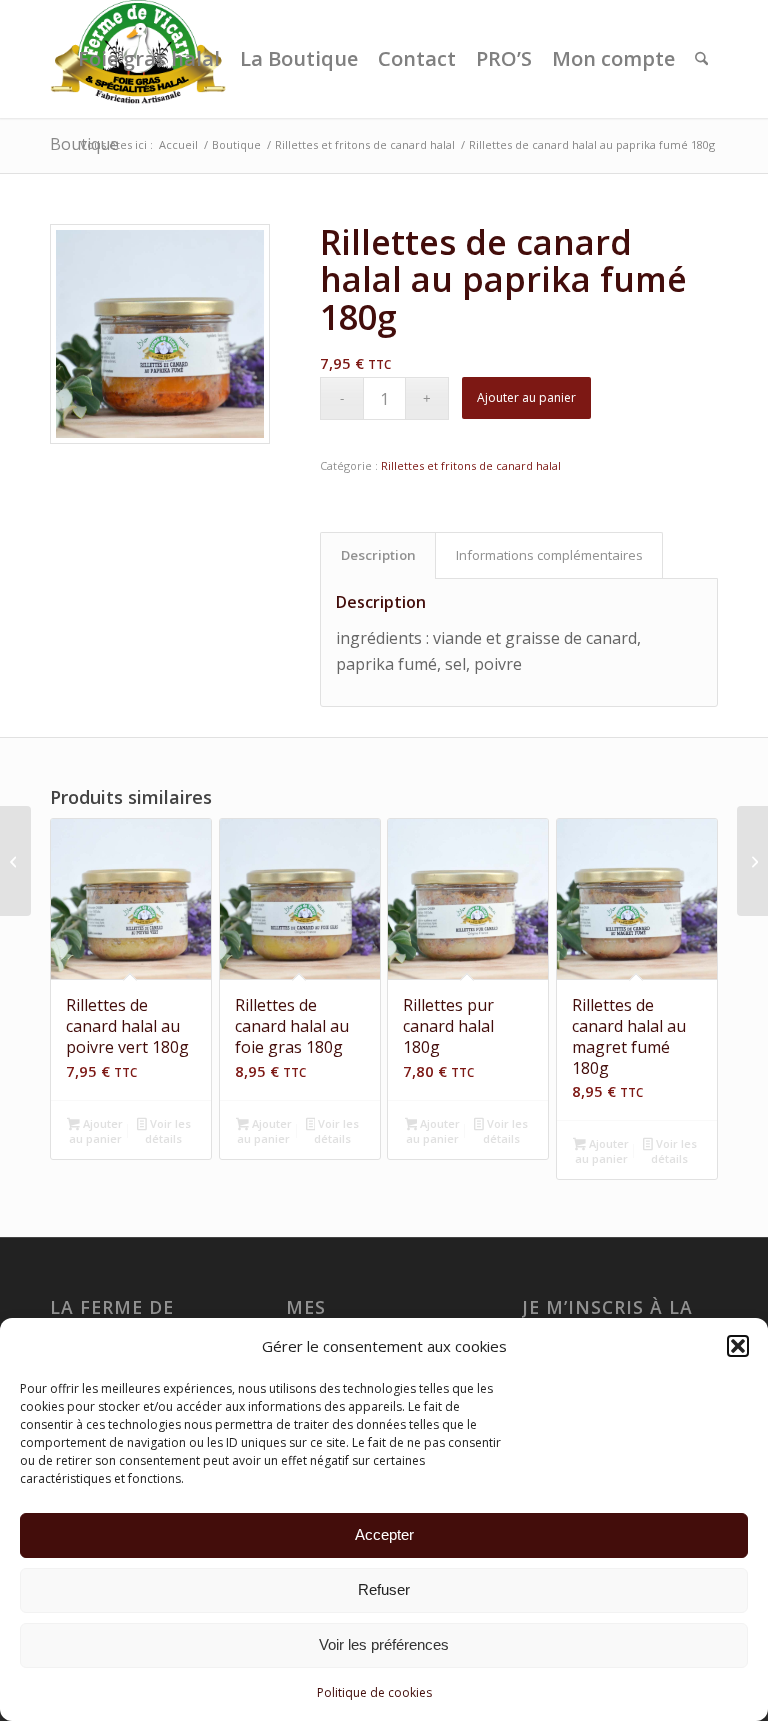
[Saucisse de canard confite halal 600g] (15, 861)
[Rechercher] (701, 59)
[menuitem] (149, 59)
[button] (738, 1346)
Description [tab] (378, 555)
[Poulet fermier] (752, 861)
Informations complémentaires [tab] (549, 555)
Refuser (384, 1589)
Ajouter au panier (526, 397)
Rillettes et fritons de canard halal (471, 465)
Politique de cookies (374, 1692)
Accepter (384, 1534)
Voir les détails (167, 1131)
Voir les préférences (384, 1644)
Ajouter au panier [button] (96, 1131)
